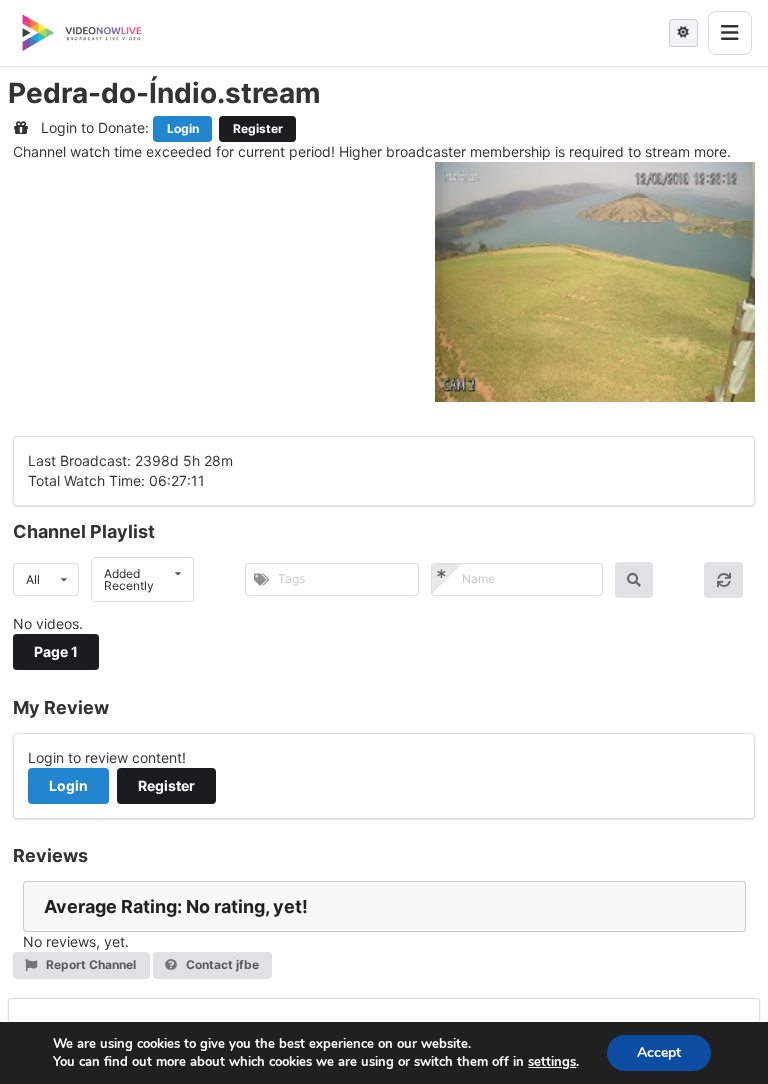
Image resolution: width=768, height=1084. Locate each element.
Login (183, 128)
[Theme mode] (683, 33)
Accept (659, 1052)
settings (552, 1062)
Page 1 (56, 651)
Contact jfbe (221, 964)
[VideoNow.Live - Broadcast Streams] (82, 33)
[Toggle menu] (730, 33)
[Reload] (723, 580)
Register (258, 128)
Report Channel (89, 964)
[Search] (634, 580)
